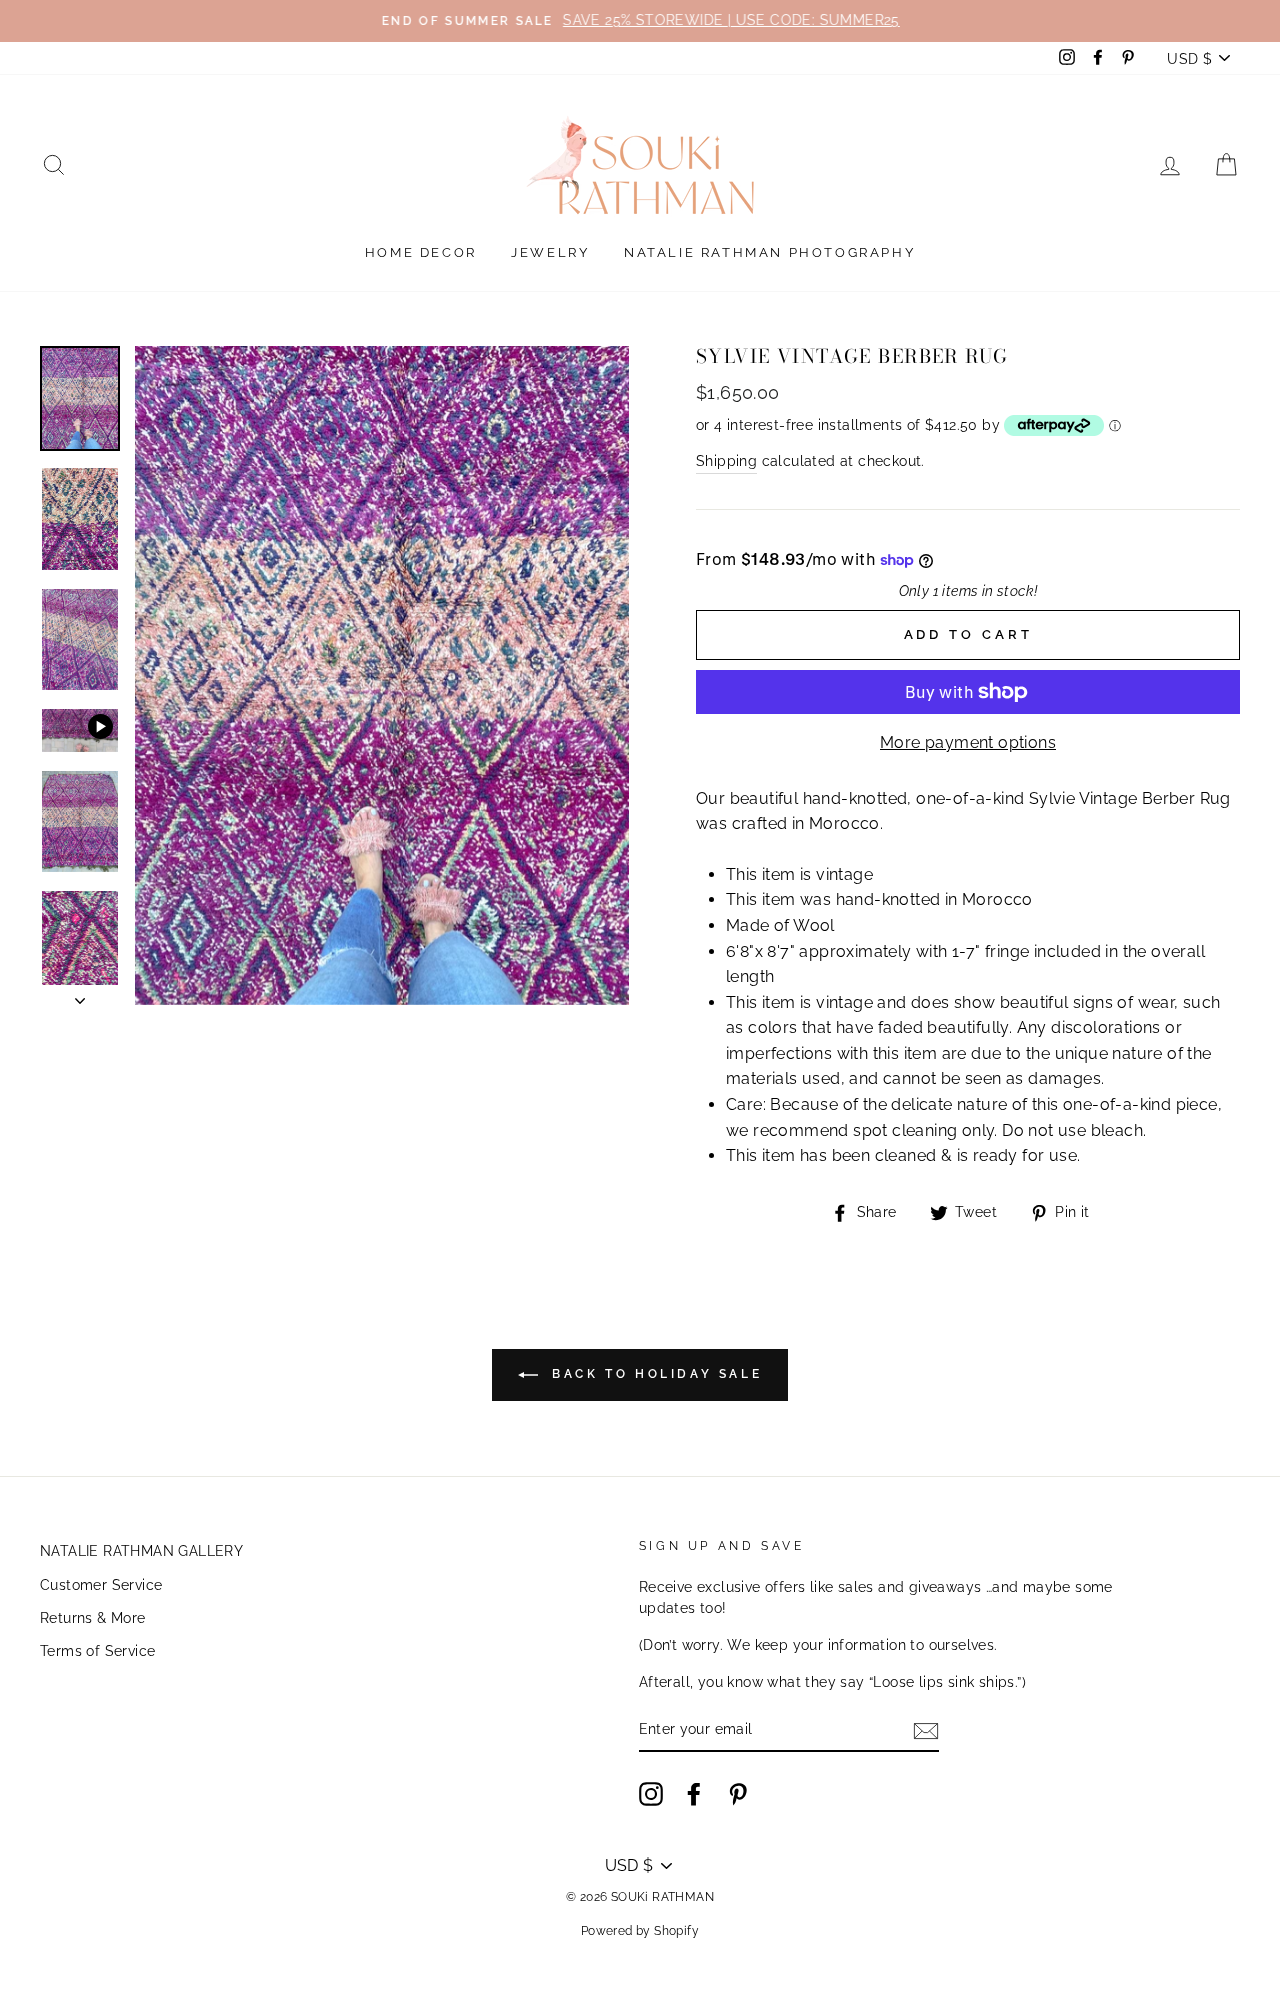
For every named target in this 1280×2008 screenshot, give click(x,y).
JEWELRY (550, 252)
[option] (640, 21)
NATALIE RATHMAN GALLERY (141, 1551)
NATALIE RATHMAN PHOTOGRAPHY (769, 252)
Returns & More (93, 1618)
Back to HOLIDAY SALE (654, 1375)
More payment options (968, 742)
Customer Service (101, 1585)
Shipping (726, 461)
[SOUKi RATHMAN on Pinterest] (738, 1794)
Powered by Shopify (640, 1931)
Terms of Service (97, 1651)
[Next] (80, 995)
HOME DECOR (421, 252)
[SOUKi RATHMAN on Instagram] (651, 1794)
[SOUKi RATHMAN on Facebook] (694, 1794)
